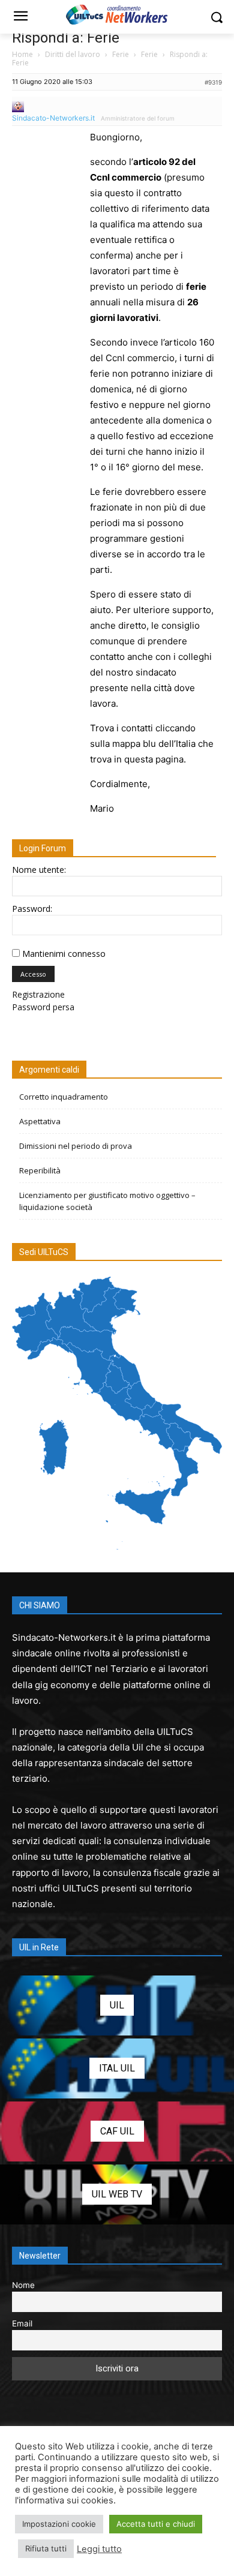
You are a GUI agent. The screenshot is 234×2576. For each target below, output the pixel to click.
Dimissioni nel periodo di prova (76, 1146)
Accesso (33, 974)
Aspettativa (40, 1121)
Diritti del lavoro (73, 54)
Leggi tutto (99, 2549)
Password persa (43, 1007)
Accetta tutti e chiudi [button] (156, 2524)
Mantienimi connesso (64, 954)
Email (22, 2323)
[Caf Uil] (117, 2131)
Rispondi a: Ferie (66, 38)
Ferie (121, 54)
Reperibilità (40, 1170)
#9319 (213, 82)
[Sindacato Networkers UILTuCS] (117, 14)
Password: (32, 909)
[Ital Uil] (117, 2068)
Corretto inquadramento (64, 1097)
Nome (23, 2285)
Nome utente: (39, 870)
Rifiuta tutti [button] (46, 2548)
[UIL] (117, 2005)
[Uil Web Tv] (117, 2194)
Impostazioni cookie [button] (59, 2524)
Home (22, 54)
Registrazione (38, 994)
